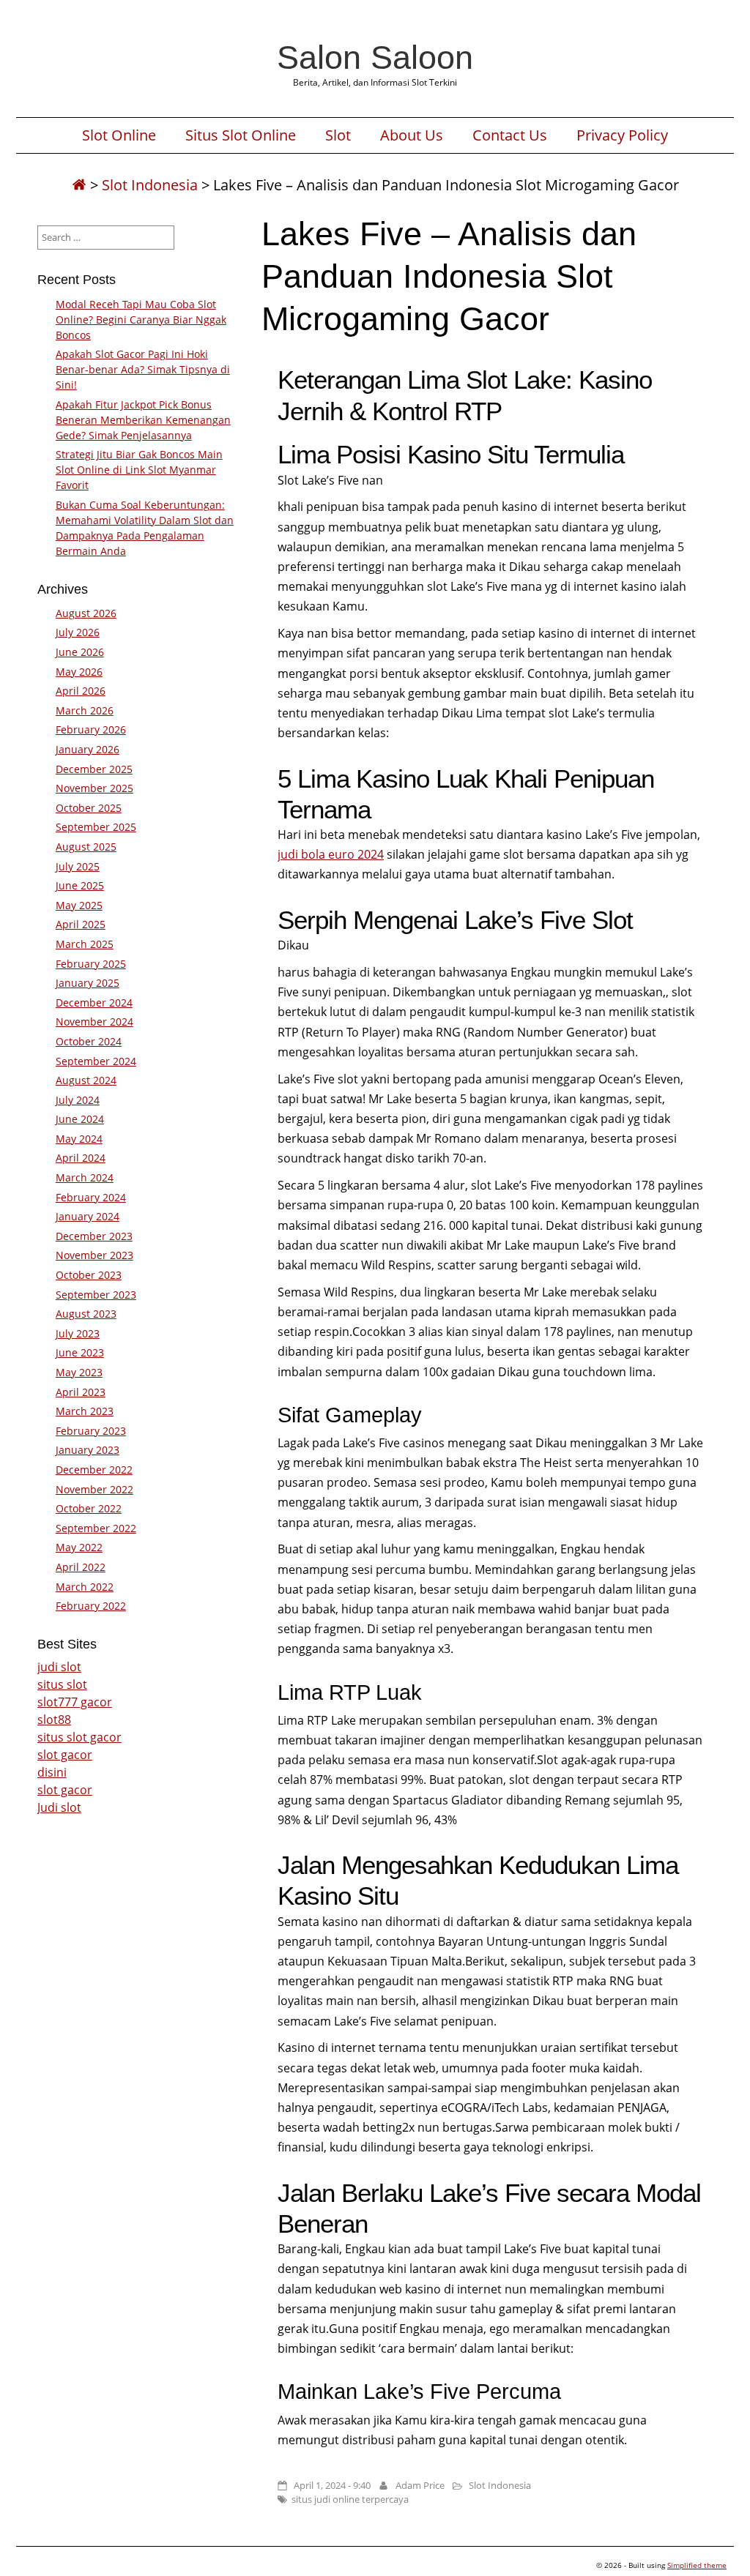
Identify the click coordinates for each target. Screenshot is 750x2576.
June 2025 (80, 885)
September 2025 (96, 827)
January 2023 (88, 1450)
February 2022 (91, 1606)
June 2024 (80, 1119)
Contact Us (510, 135)
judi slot (59, 1667)
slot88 (54, 1720)
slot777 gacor (75, 1702)
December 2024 (94, 1003)
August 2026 (86, 613)
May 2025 (79, 905)
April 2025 (81, 924)
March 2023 (85, 1411)
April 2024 (81, 1158)
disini (52, 1772)
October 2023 (89, 1275)
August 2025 (86, 847)
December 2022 (94, 1470)
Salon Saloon (375, 57)
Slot (338, 135)
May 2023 (79, 1372)
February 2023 (91, 1431)
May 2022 (79, 1547)
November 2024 (94, 1022)
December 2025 (94, 769)
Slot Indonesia (150, 185)
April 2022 (81, 1567)
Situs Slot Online (241, 135)
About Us (412, 135)
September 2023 (96, 1295)
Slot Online (119, 135)
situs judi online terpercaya (350, 2499)
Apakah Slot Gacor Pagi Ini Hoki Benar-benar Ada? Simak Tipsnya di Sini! (143, 369)
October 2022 (89, 1508)
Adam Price (420, 2485)
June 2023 (80, 1352)
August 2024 (86, 1080)
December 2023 (94, 1236)
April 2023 (81, 1392)
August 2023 (86, 1314)
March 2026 (85, 710)
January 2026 (88, 749)
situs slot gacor (79, 1737)
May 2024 (79, 1139)
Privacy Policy (622, 135)
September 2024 (96, 1061)
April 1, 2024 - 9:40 (332, 2485)
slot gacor (65, 1755)
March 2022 (85, 1587)
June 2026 (80, 652)
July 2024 (78, 1100)
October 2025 (89, 808)
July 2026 (78, 632)
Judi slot (59, 1807)
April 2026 (81, 691)
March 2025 (85, 944)
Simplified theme (697, 2565)
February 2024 (91, 1197)
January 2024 (88, 1216)
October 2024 (89, 1041)
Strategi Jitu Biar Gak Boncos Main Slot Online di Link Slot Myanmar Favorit (139, 470)
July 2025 (78, 866)
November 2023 (94, 1255)
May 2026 (79, 672)
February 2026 (91, 729)
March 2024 (85, 1177)
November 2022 (94, 1489)
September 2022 (96, 1528)
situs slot (62, 1684)
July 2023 (78, 1333)
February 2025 (91, 964)
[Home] (79, 185)
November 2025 (94, 788)
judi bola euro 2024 (331, 854)
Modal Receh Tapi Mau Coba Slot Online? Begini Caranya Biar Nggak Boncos (141, 320)
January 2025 (88, 983)
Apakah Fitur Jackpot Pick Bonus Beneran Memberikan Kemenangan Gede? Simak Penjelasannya (143, 420)
